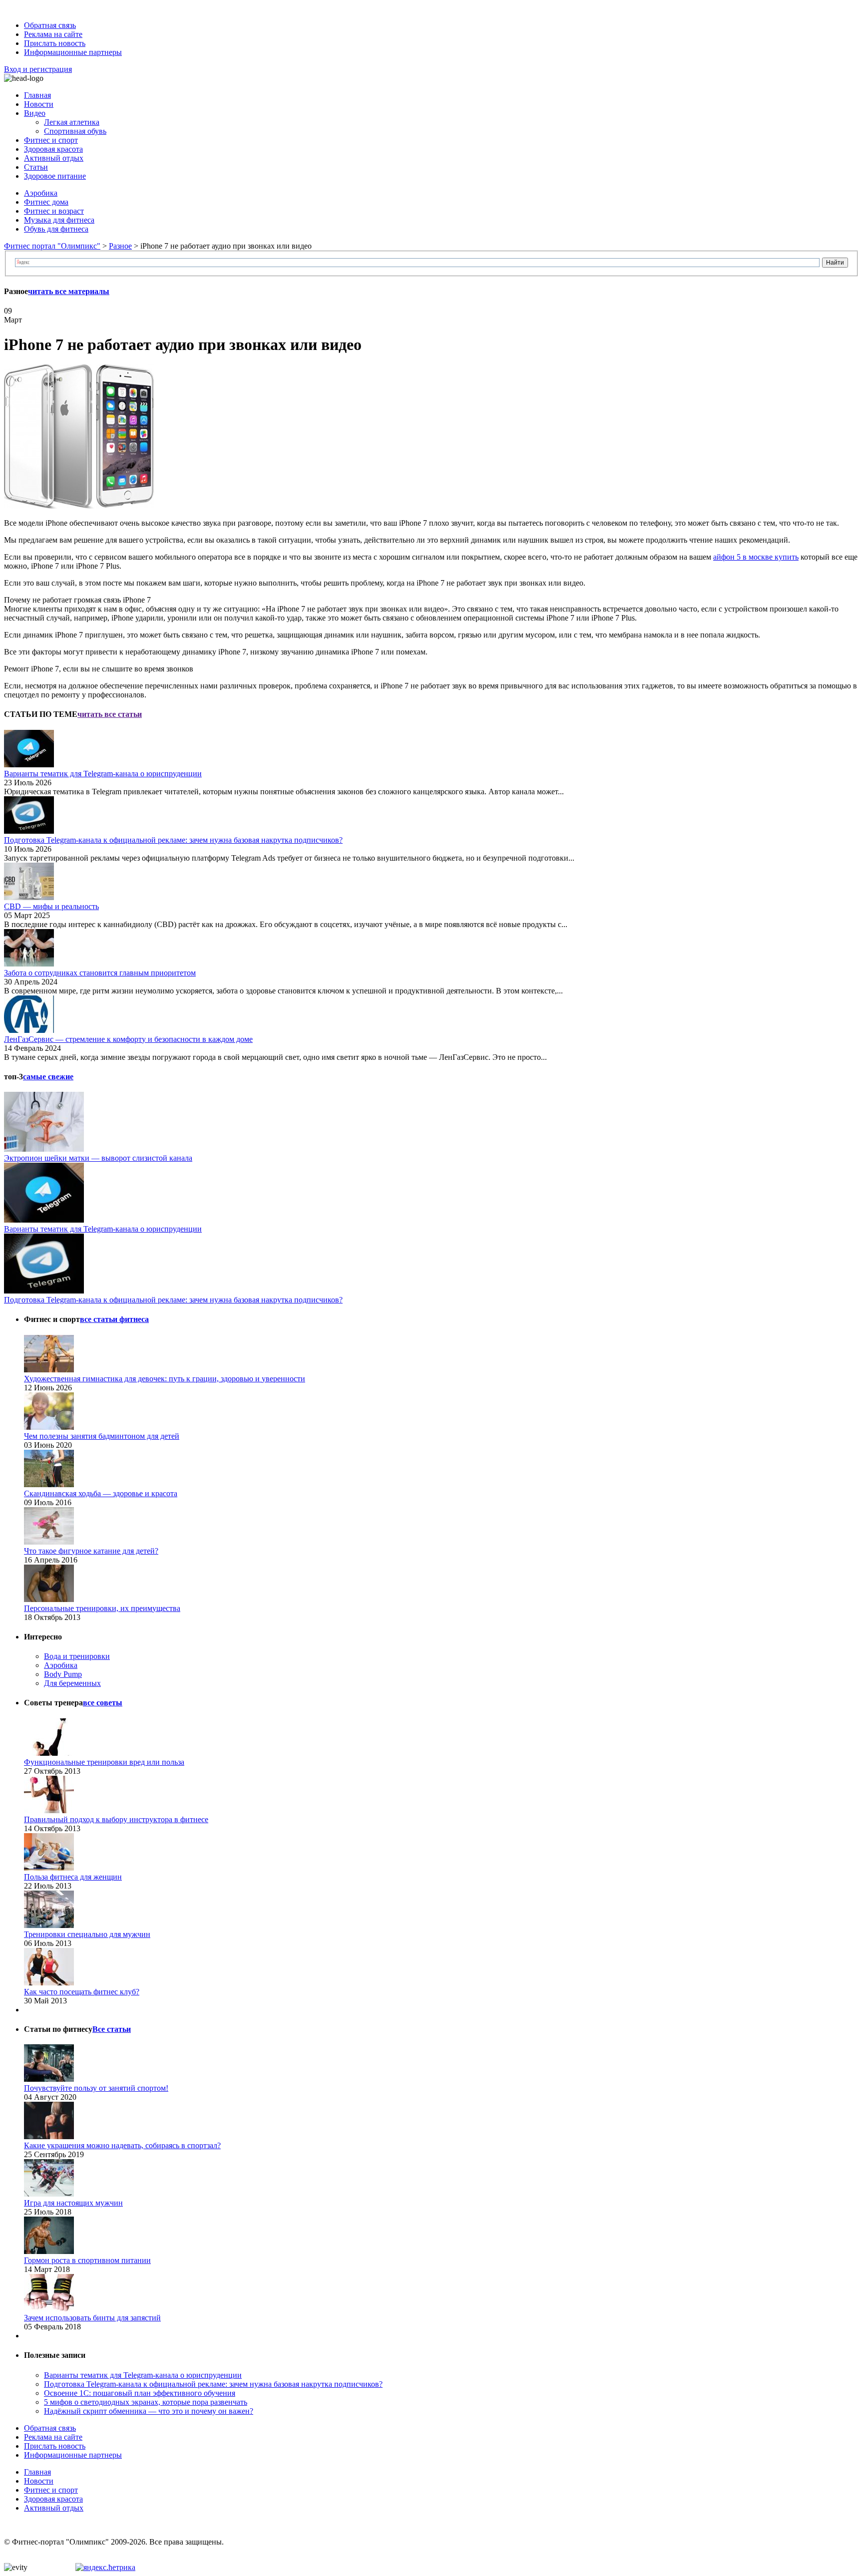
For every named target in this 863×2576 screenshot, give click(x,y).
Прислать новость (55, 43)
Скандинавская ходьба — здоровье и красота (101, 1493)
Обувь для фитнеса (56, 229)
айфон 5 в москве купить (756, 557)
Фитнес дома (46, 202)
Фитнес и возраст (54, 211)
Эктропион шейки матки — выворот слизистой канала (98, 1158)
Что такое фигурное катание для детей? (91, 1551)
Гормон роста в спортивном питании (87, 2260)
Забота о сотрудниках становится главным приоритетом (100, 973)
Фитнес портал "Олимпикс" (52, 246)
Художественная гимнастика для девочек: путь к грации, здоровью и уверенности (165, 1379)
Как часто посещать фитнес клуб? (82, 1992)
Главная (37, 95)
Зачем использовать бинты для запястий (92, 2318)
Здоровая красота (53, 149)
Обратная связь (50, 25)
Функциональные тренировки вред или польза (104, 1762)
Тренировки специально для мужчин (87, 1934)
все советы (103, 1703)
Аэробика (41, 193)
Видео (35, 113)
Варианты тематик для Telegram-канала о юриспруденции (103, 774)
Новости (39, 104)
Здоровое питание (55, 176)
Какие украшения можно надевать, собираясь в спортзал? (122, 2145)
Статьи (36, 167)
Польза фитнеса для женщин (73, 1877)
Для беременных (72, 1683)
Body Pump (63, 1674)
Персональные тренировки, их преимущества (102, 1608)
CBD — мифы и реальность (51, 906)
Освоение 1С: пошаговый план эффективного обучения (140, 2393)
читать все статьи (110, 714)
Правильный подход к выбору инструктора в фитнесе (116, 1819)
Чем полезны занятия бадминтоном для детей (102, 1436)
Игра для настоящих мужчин (73, 2203)
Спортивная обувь (75, 131)
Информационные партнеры (73, 52)
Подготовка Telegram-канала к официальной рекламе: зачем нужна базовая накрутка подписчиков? (173, 840)
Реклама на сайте (53, 34)
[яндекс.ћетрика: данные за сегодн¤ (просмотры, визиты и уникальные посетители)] (105, 2568)
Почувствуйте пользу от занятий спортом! (96, 2088)
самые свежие (48, 1077)
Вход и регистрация (38, 69)
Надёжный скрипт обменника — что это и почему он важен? (149, 2411)
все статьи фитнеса (114, 1319)
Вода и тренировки (77, 1656)
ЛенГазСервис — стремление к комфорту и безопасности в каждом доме (128, 1039)
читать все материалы (69, 291)
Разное (120, 246)
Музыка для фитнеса (59, 220)
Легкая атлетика (72, 122)
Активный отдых (54, 158)
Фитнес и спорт (51, 140)
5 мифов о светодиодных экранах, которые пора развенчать (146, 2402)
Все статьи (112, 2029)
